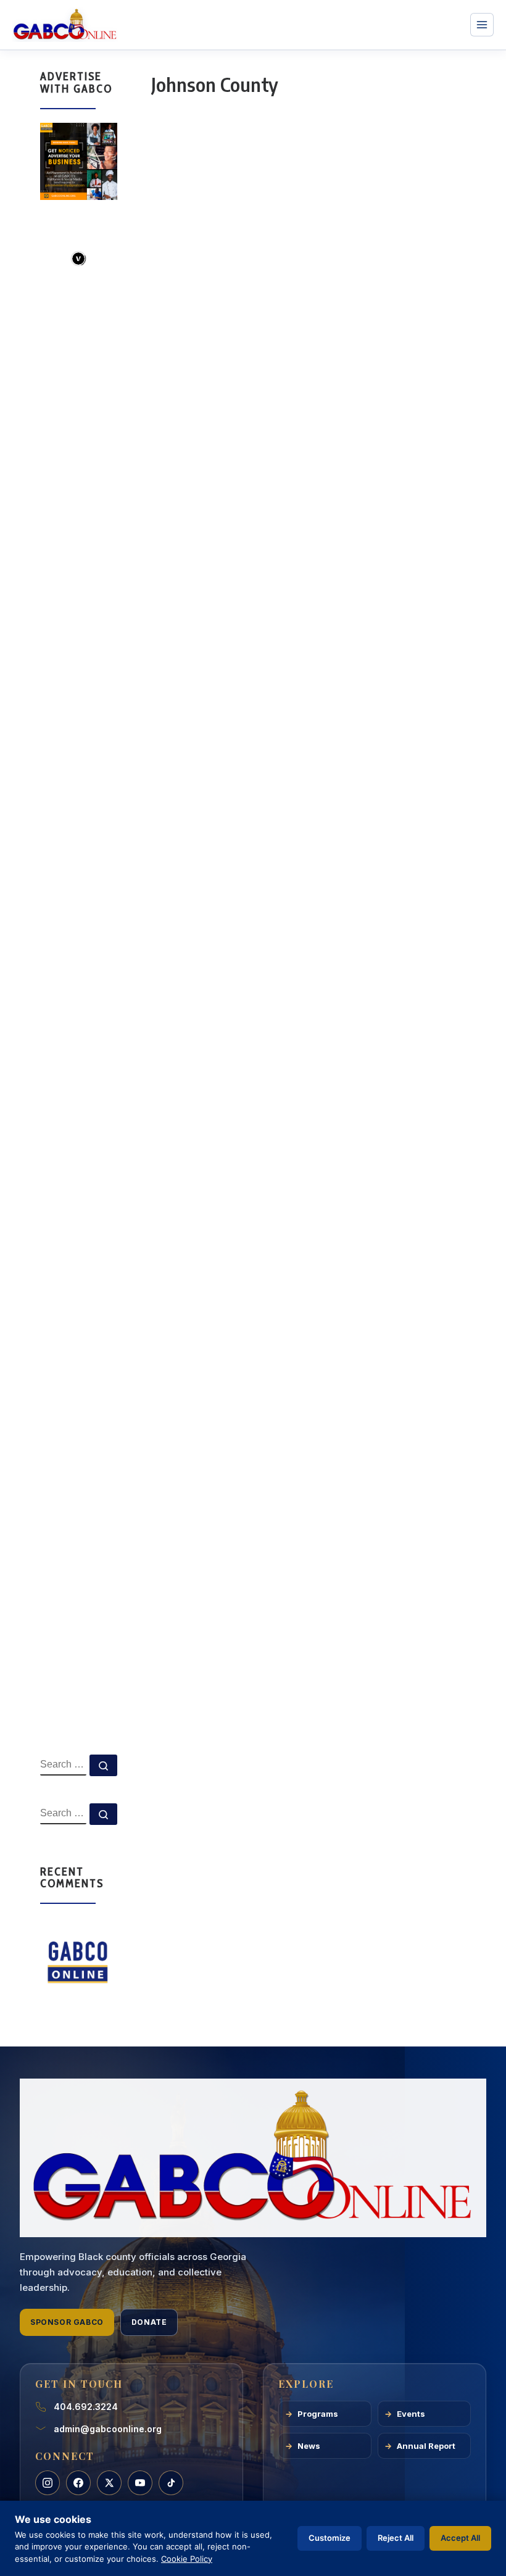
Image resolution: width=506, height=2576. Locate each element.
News (309, 2446)
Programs (318, 2414)
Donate (149, 2322)
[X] (109, 2483)
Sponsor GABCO (67, 2322)
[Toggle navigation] (482, 25)
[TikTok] (171, 2483)
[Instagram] (48, 2483)
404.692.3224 (86, 2407)
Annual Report (426, 2446)
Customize (330, 2538)
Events (411, 2414)
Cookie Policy (187, 2559)
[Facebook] (78, 2483)
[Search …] (103, 1765)
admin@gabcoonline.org (108, 2429)
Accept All (460, 2538)
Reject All (396, 2538)
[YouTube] (140, 2483)
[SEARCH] (63, 1765)
